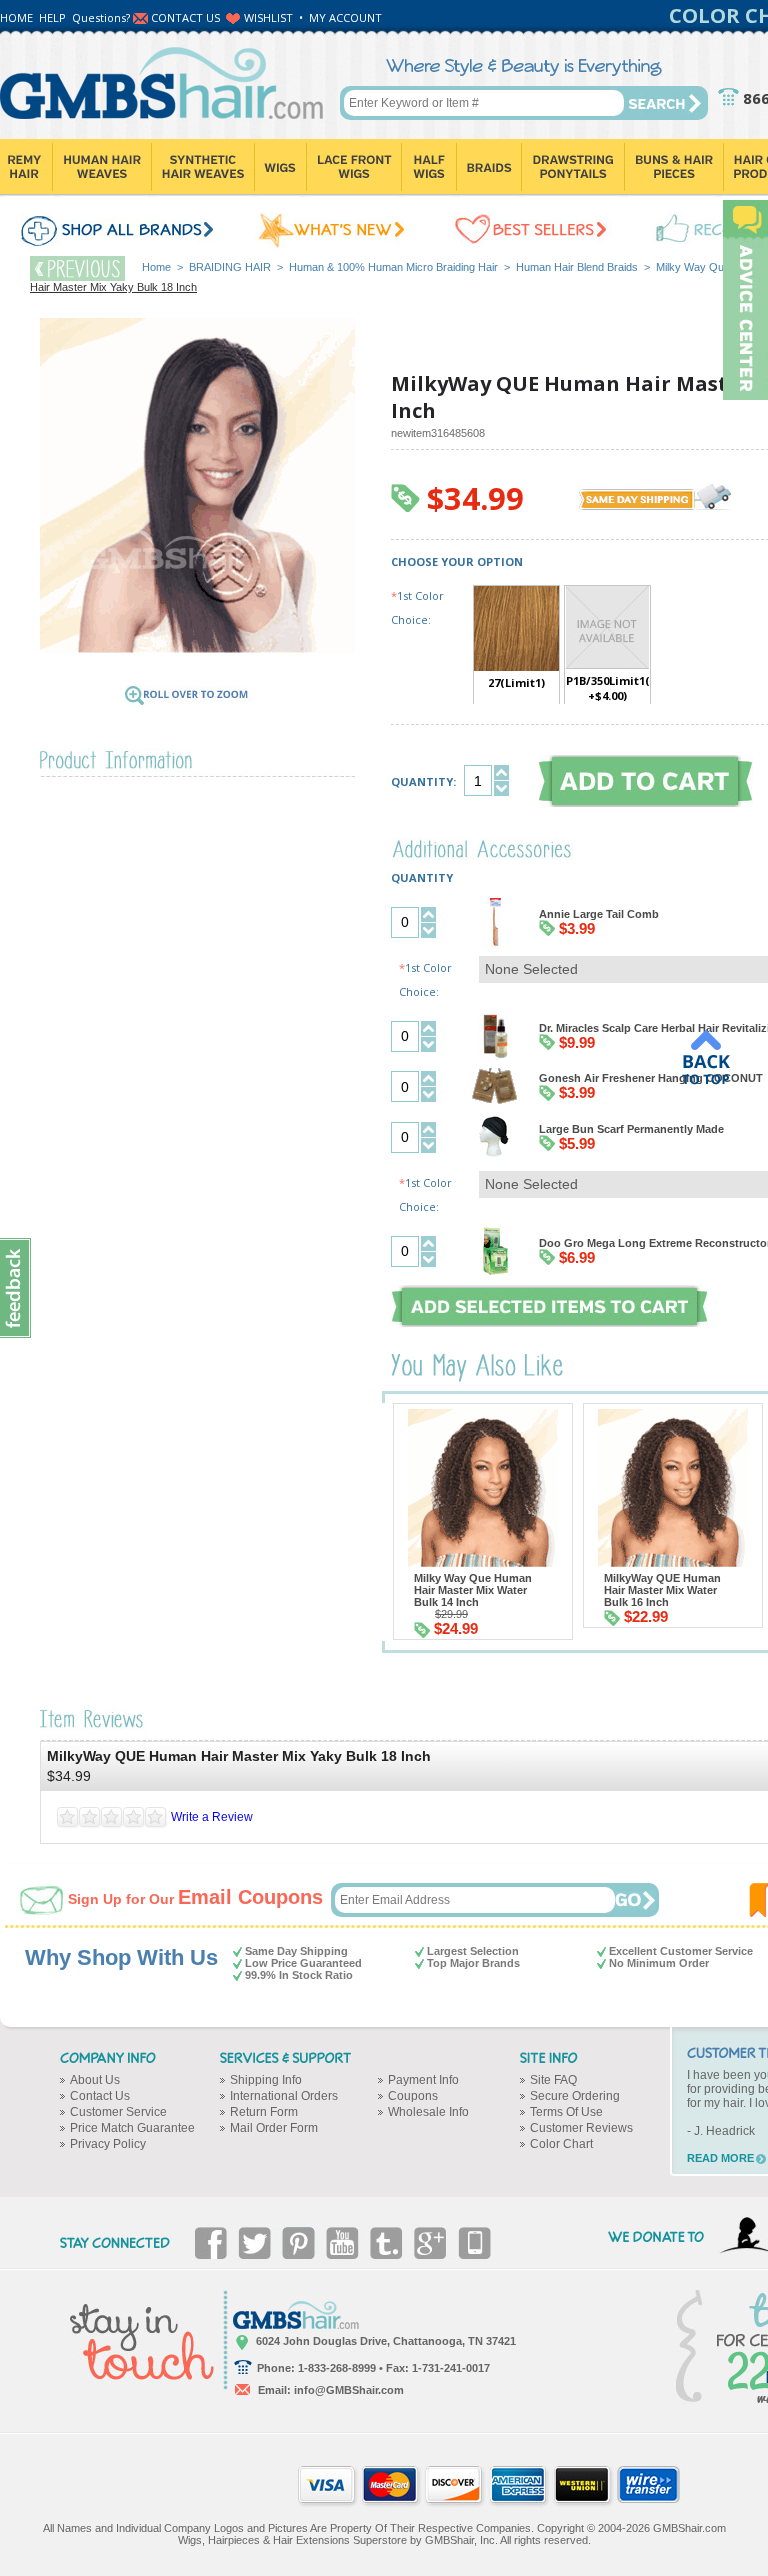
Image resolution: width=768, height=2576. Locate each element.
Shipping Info (266, 2080)
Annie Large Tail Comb (599, 914)
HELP (52, 17)
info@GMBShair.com (349, 2390)
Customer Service (118, 2112)
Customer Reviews (581, 2128)
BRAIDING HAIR (230, 267)
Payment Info (423, 2080)
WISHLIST (268, 17)
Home (156, 267)
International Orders (284, 2096)
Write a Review (212, 1817)
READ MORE (720, 2158)
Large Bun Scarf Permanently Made (631, 1129)
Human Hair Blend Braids (577, 267)
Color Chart (561, 2144)
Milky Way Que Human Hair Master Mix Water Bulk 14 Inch (473, 1590)
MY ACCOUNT (345, 17)
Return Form (264, 2112)
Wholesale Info (428, 2112)
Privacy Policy (108, 2144)
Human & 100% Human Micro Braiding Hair (393, 267)
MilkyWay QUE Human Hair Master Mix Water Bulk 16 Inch (662, 1590)
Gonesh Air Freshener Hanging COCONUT (651, 1078)
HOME (16, 17)
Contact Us (100, 2096)
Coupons (413, 2096)
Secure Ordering (575, 2096)
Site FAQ (553, 2080)
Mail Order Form (274, 2128)
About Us (95, 2080)
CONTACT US (185, 17)
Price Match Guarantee (132, 2128)
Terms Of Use (566, 2112)
